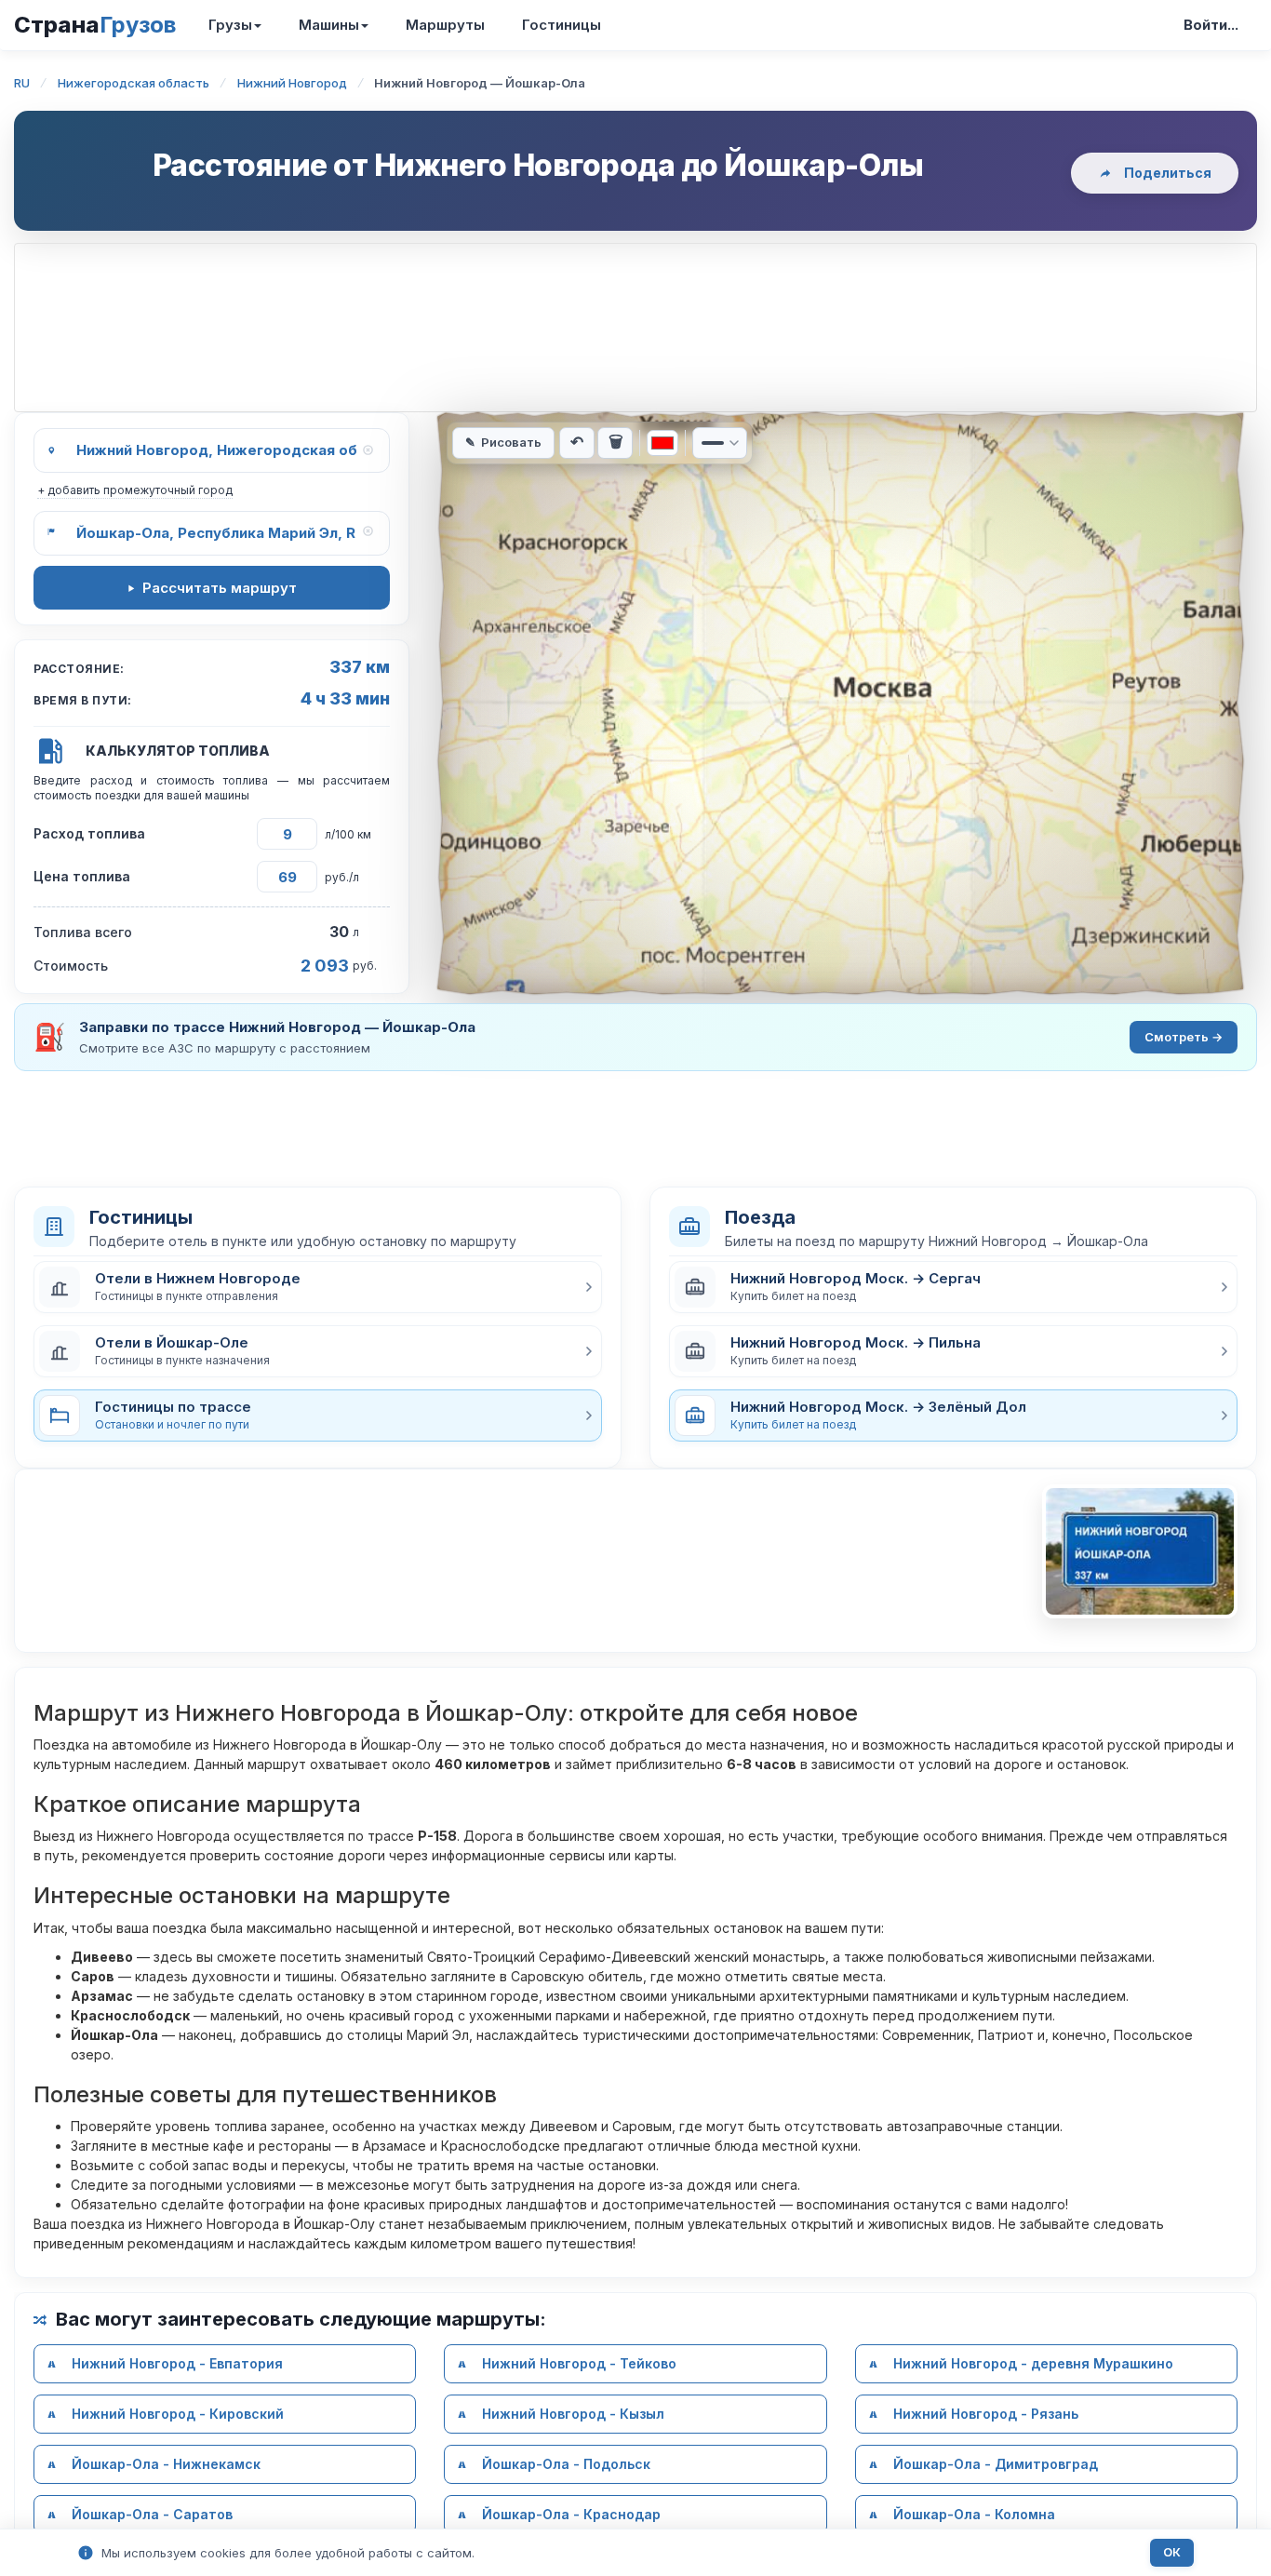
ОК (1172, 2552)
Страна (95, 25)
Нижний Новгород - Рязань (986, 2414)
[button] (318, 1287)
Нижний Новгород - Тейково (579, 2363)
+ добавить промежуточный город (135, 490)
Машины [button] (329, 25)
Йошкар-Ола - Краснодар (571, 2514)
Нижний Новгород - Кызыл (573, 2414)
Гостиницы (562, 25)
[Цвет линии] (662, 443)
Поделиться (1168, 173)
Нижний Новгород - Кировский (178, 2414)
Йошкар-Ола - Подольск (566, 2464)
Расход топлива (89, 833)
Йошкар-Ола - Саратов (152, 2514)
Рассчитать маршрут (220, 588)
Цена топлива (82, 876)
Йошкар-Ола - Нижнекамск (166, 2464)
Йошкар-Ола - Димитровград (996, 2464)
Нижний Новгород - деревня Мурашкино (1033, 2363)
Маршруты (445, 25)
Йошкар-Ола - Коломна (974, 2514)
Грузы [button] (230, 25)
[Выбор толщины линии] (720, 443)
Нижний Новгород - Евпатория (177, 2363)
